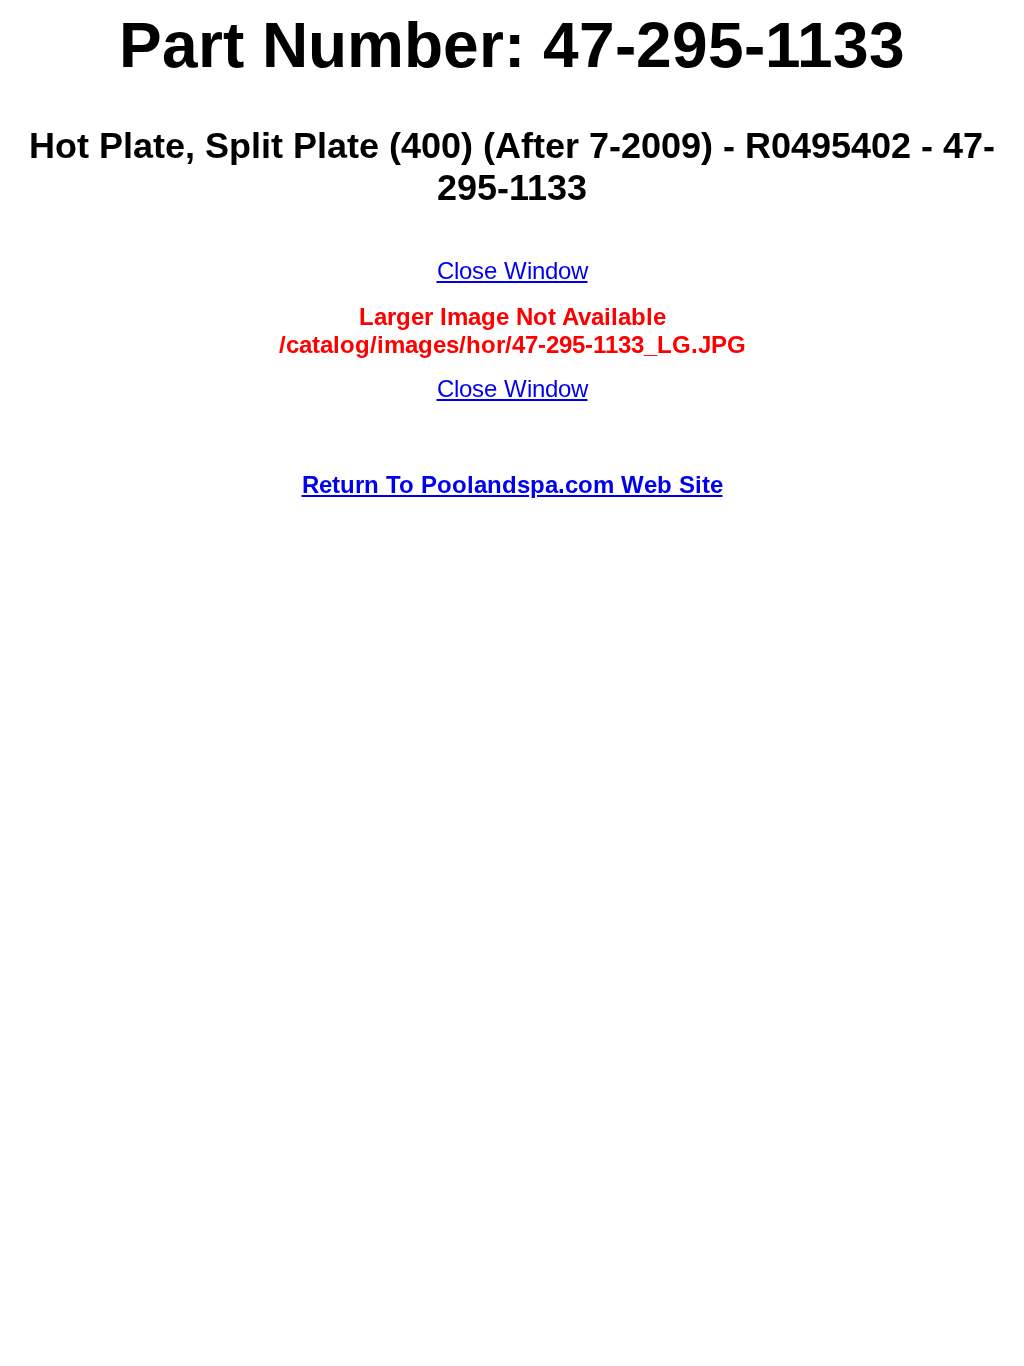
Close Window (512, 270)
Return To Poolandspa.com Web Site (512, 484)
